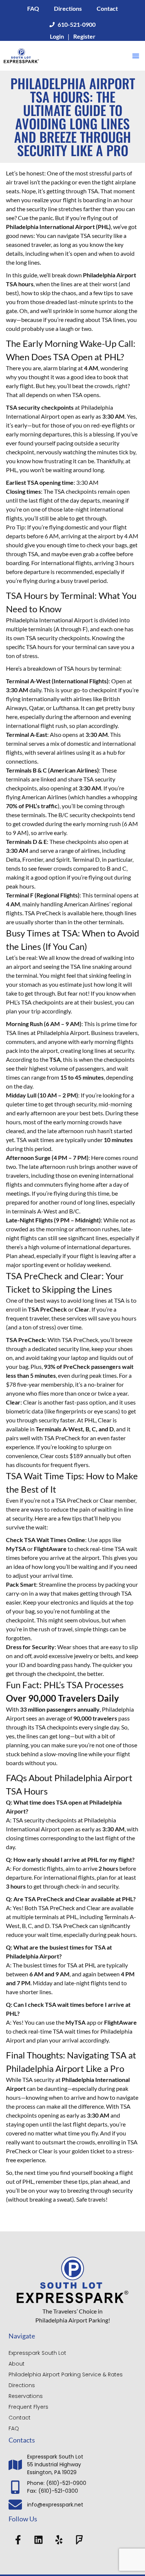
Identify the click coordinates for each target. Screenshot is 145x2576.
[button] (136, 56)
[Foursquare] (79, 2540)
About (17, 2364)
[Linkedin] (38, 2540)
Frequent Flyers (28, 2407)
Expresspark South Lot (37, 2353)
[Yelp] (59, 2540)
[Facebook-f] (18, 2540)
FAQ (33, 8)
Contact (107, 8)
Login (57, 36)
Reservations (26, 2396)
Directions (68, 8)
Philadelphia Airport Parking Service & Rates (66, 2375)
